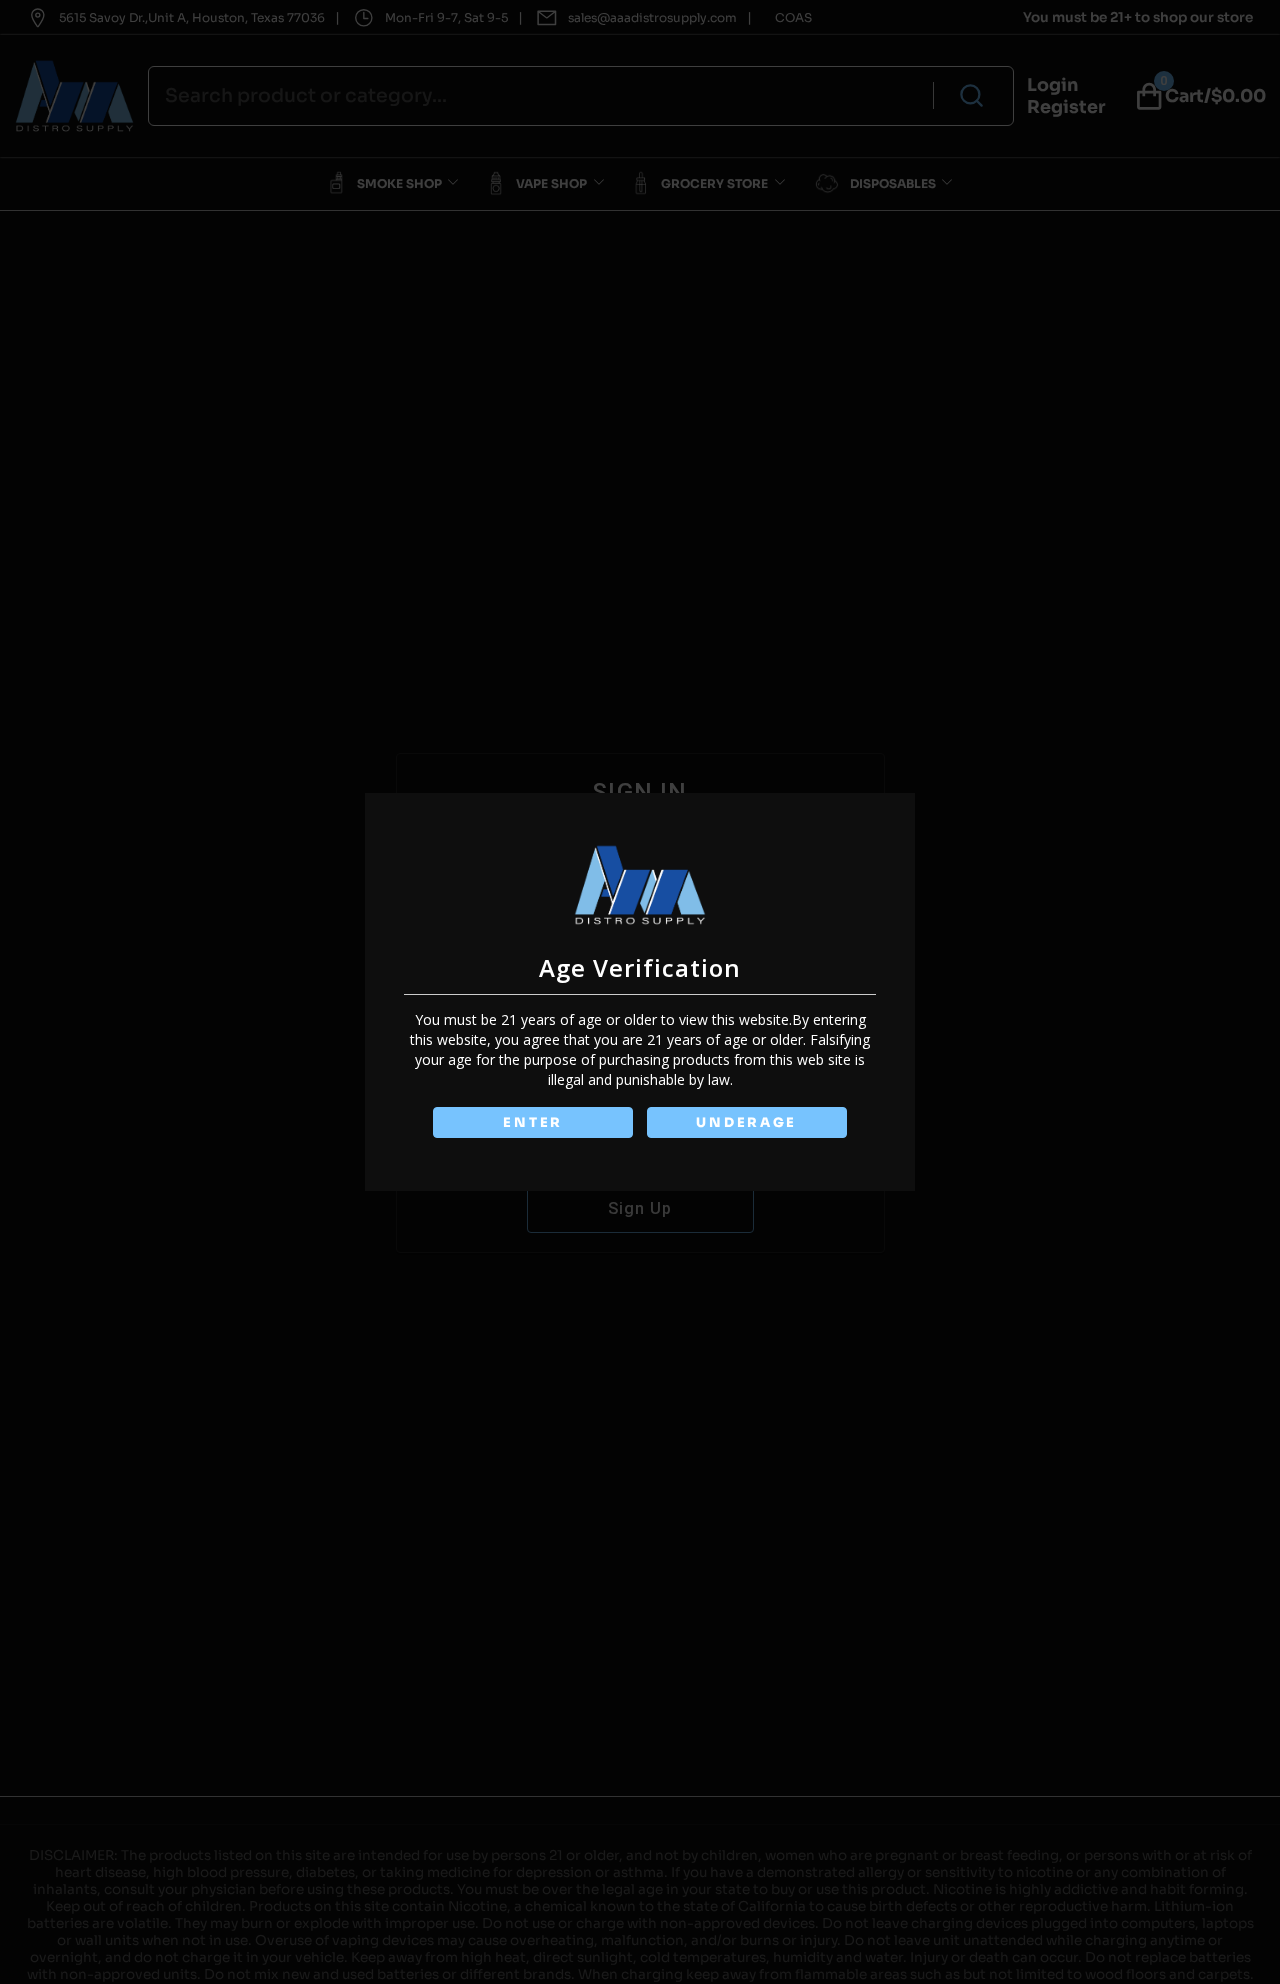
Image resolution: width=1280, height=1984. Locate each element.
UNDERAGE (746, 1122)
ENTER (533, 1122)
